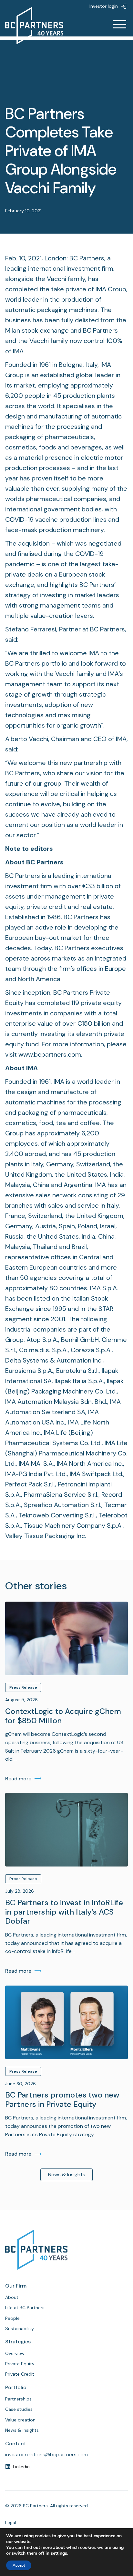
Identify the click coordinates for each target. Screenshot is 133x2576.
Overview (15, 2353)
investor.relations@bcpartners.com (46, 2455)
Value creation (20, 2420)
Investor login (104, 6)
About (12, 2297)
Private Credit (20, 2374)
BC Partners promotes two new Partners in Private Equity (62, 2100)
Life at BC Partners (25, 2308)
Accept (19, 2565)
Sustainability (20, 2329)
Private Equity (20, 2364)
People (12, 2318)
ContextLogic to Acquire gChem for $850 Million (63, 1716)
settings (59, 2553)
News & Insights (67, 2174)
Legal (11, 2522)
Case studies (19, 2409)
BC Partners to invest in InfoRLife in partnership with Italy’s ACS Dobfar (64, 1912)
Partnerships (18, 2399)
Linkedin (21, 2467)
